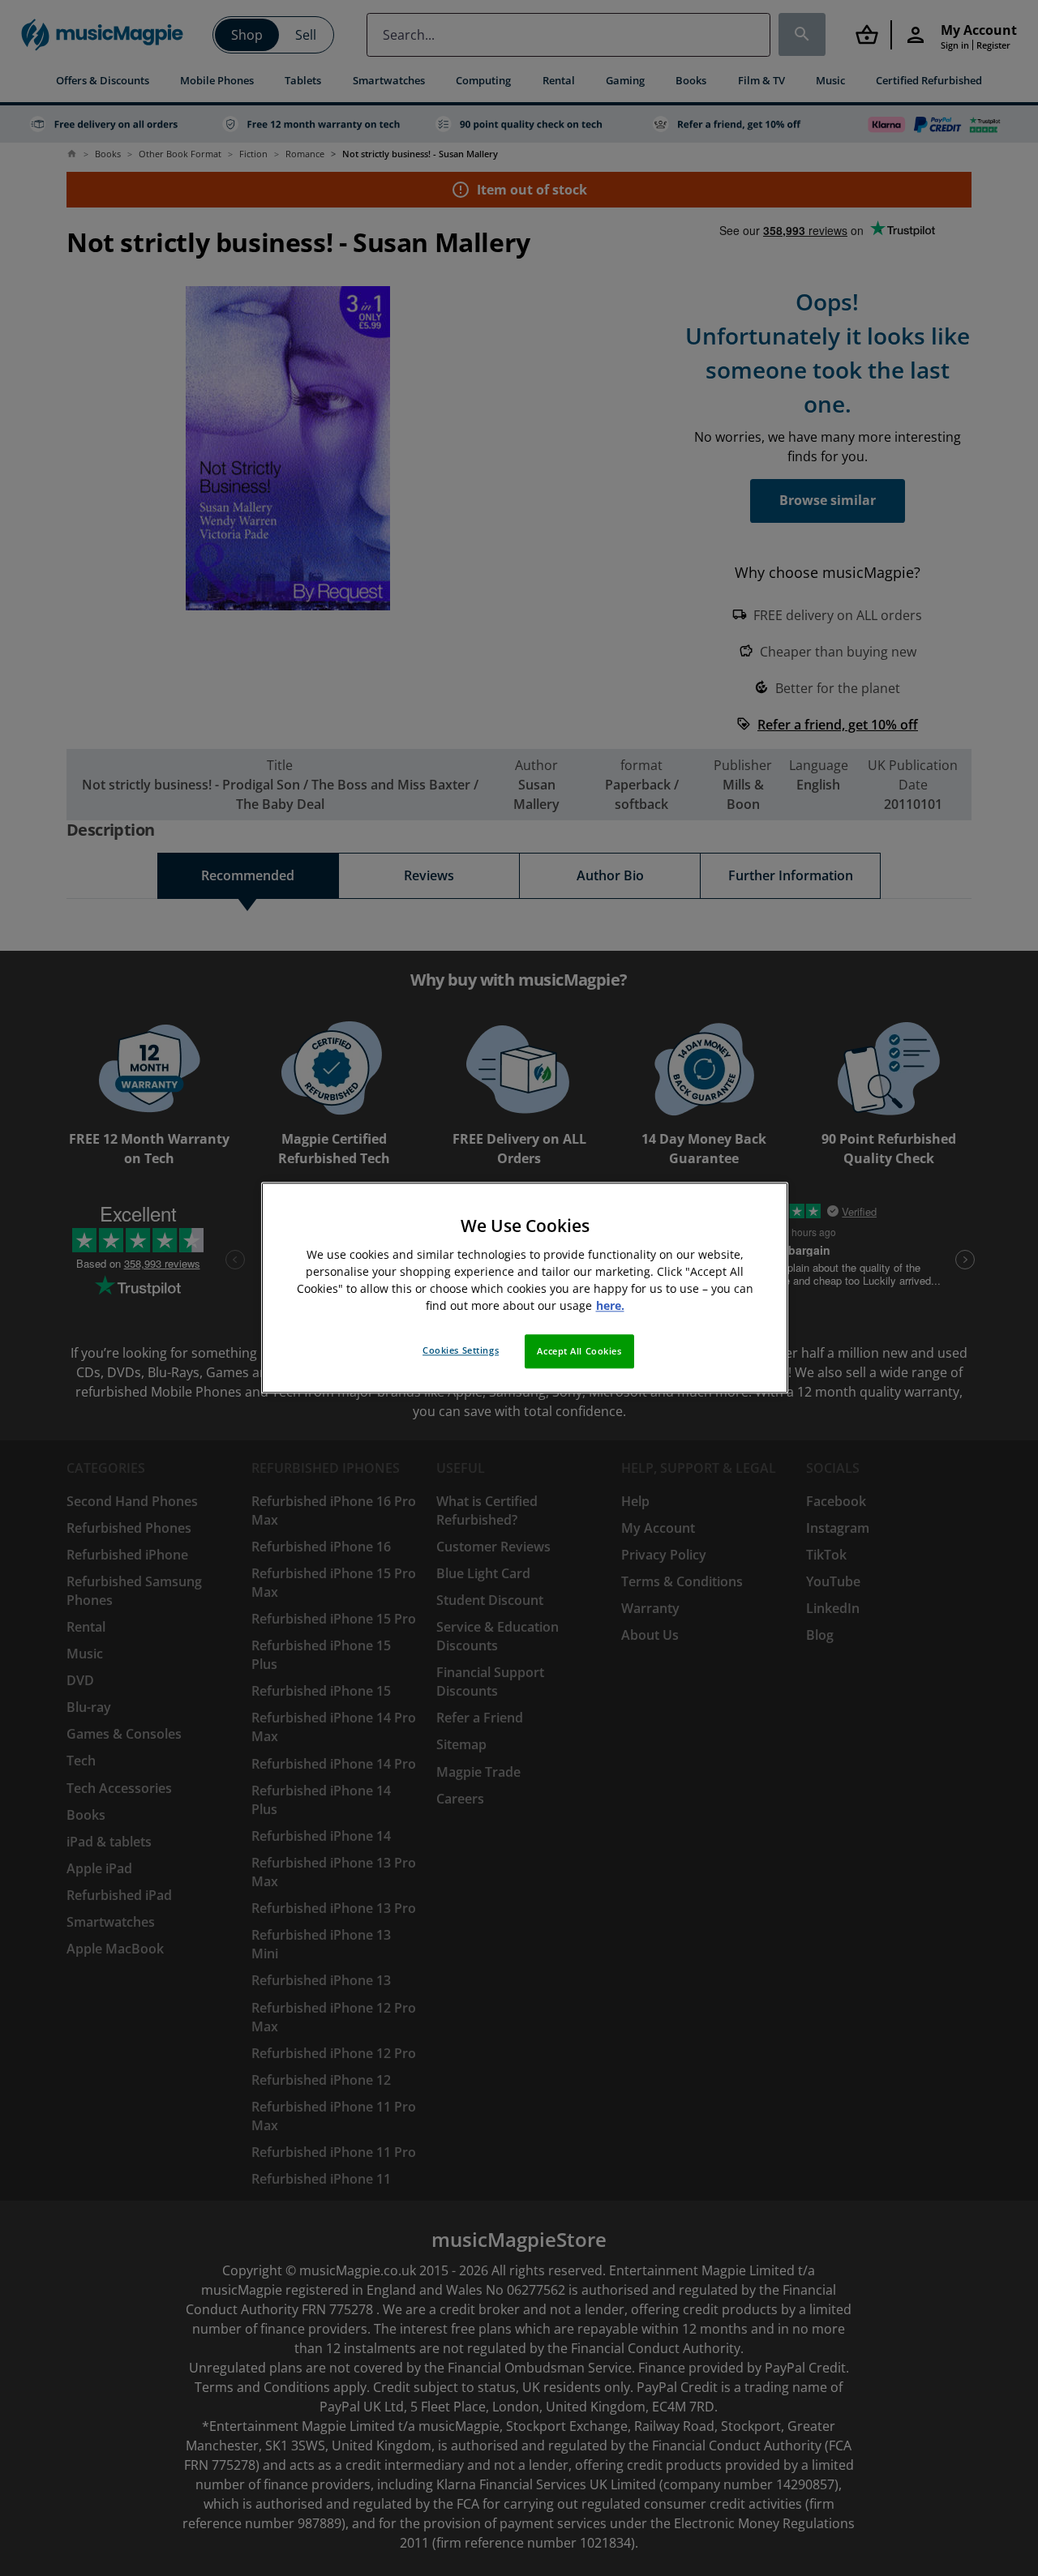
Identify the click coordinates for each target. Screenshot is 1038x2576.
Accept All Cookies (579, 1352)
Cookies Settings (461, 1351)
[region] (525, 1288)
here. (610, 1306)
